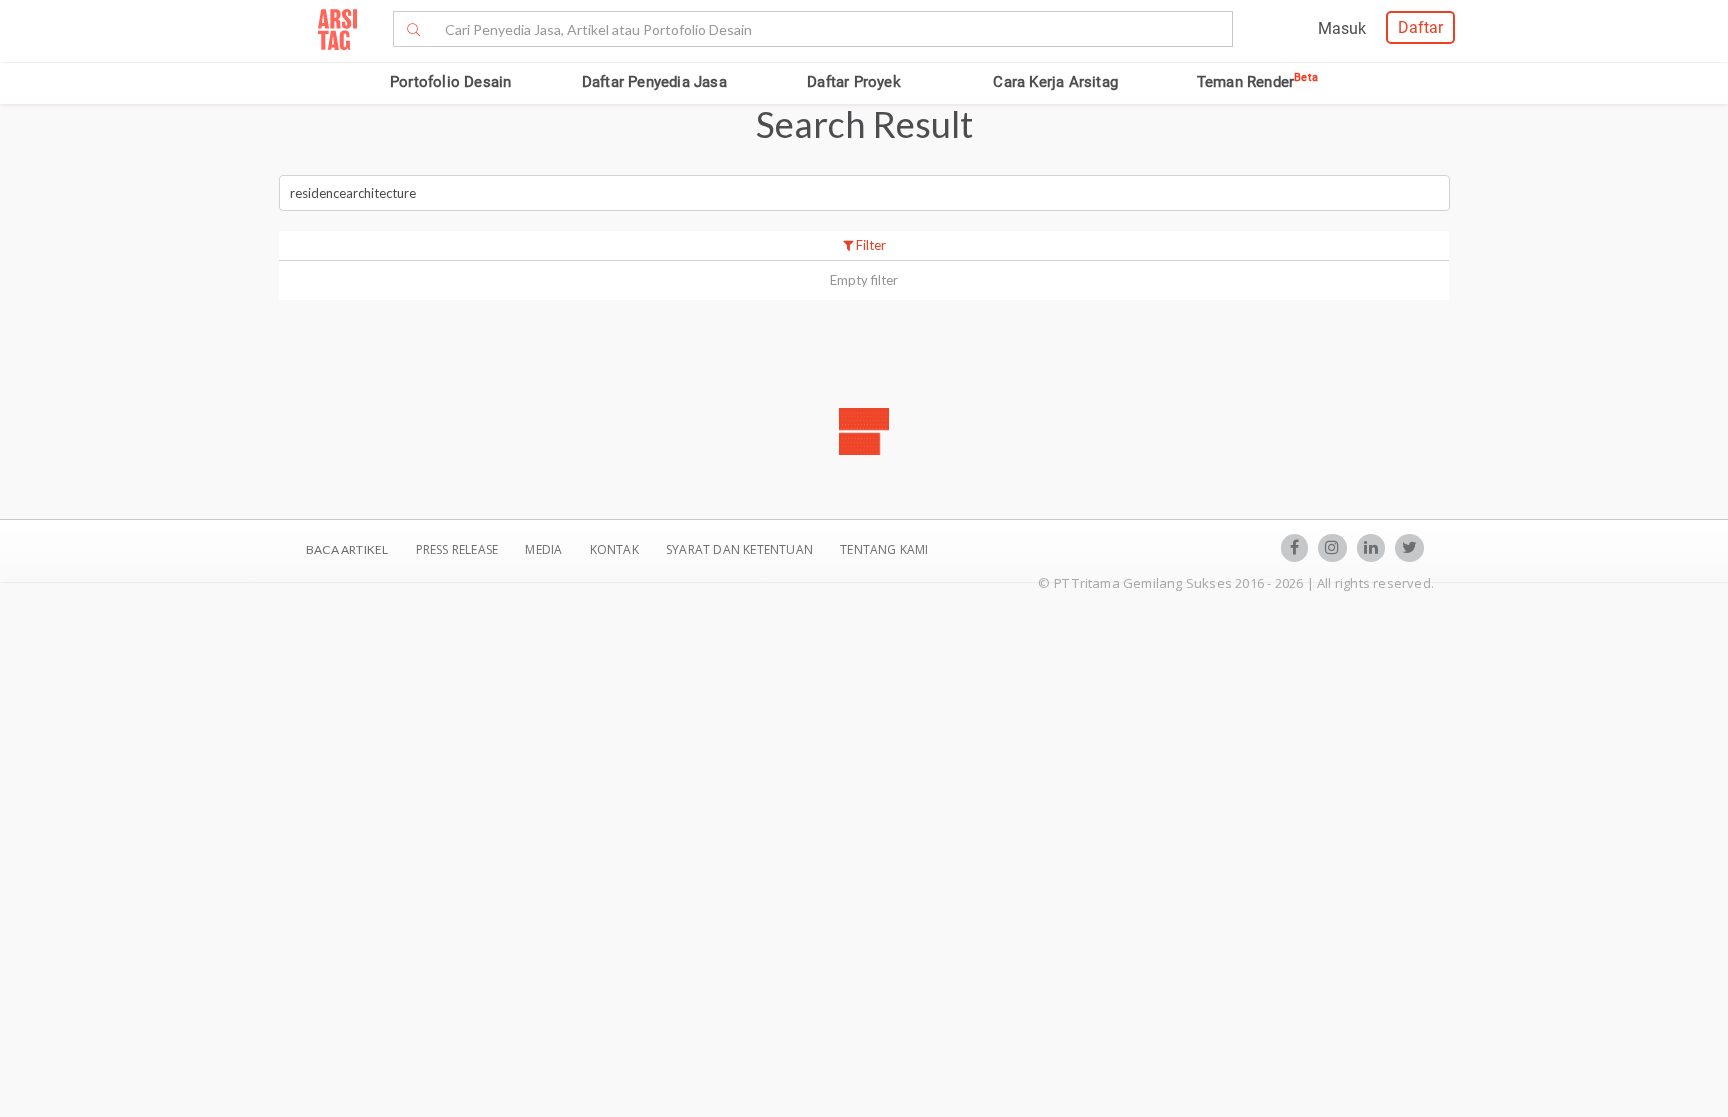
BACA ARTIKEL (347, 549)
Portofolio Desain (450, 82)
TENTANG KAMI (884, 549)
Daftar (1420, 27)
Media (545, 549)
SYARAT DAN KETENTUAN (741, 549)
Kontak (616, 549)
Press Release (456, 549)
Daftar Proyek (854, 82)
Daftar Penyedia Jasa (654, 82)
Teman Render (1257, 82)
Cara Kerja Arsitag (1055, 82)
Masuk (1342, 28)
